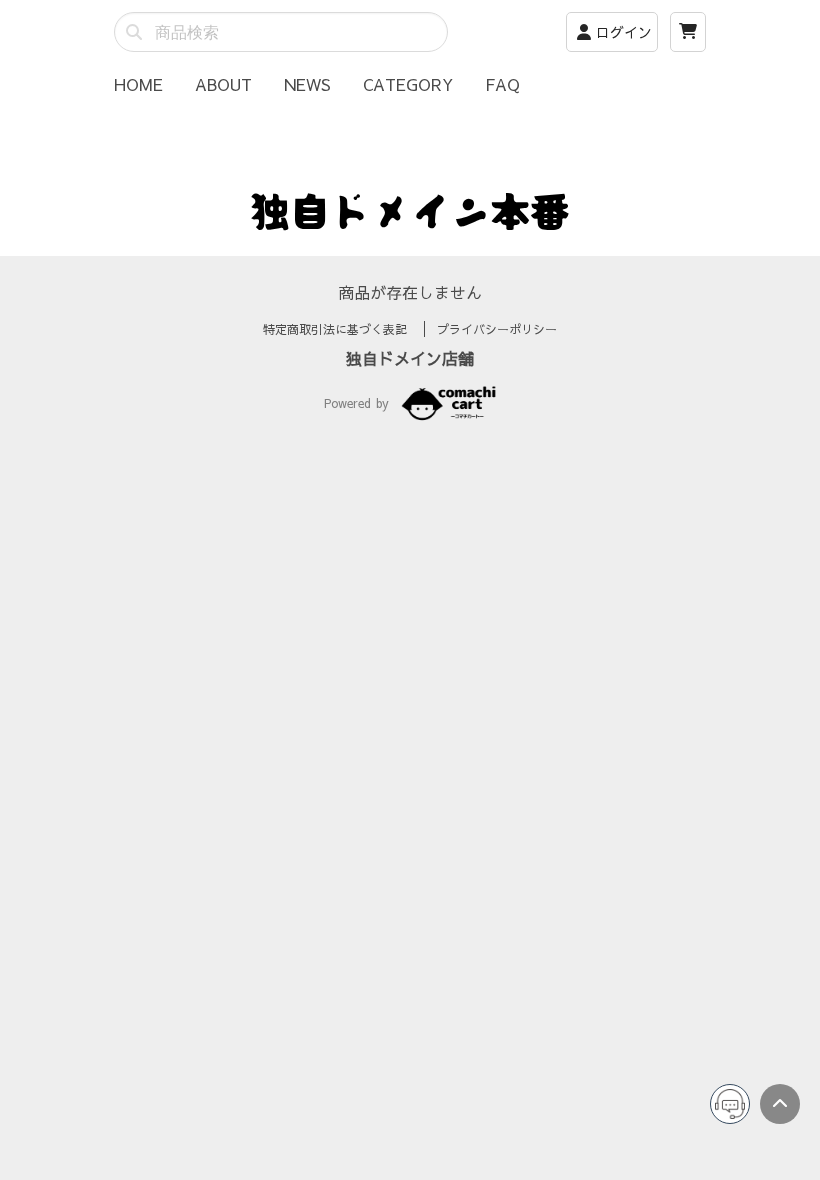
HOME (138, 84)
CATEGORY (408, 84)
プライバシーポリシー (497, 329)
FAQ (502, 84)
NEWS (307, 84)
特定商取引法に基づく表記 (337, 329)
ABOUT (223, 84)
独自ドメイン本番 (410, 210)
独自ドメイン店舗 (410, 358)
